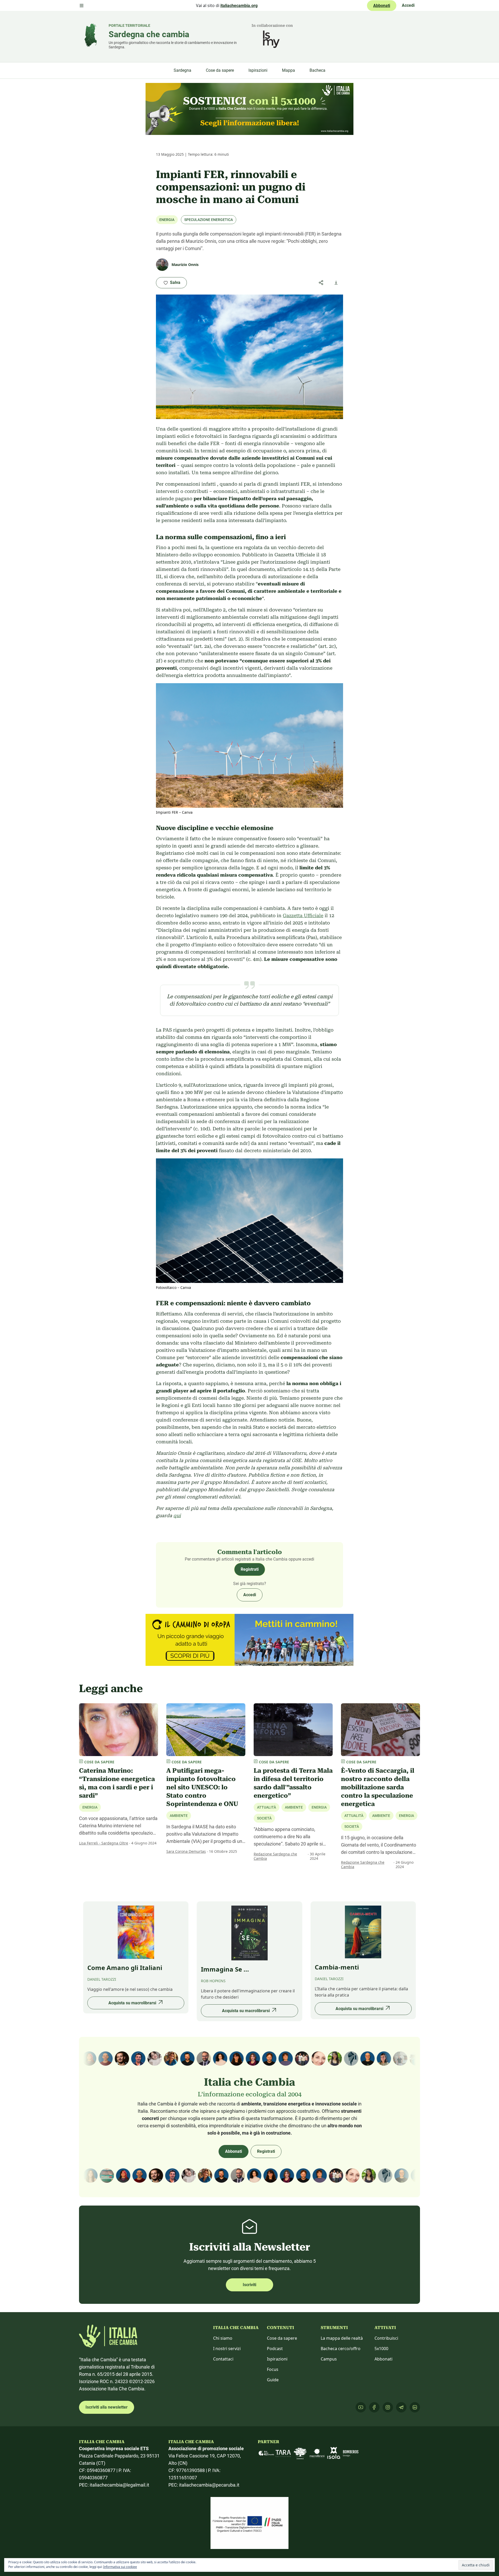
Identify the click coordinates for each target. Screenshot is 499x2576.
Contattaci (223, 2359)
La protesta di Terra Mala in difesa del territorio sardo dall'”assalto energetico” (293, 1783)
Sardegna (182, 70)
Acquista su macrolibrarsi (132, 2003)
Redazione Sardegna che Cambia (275, 1856)
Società (264, 1818)
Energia (167, 220)
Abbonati (382, 6)
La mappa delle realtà (342, 2338)
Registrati (250, 1569)
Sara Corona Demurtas (186, 1851)
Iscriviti (249, 2285)
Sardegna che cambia (149, 34)
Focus (273, 2369)
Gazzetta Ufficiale (303, 915)
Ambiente (179, 1816)
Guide (273, 2380)
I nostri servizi (227, 2349)
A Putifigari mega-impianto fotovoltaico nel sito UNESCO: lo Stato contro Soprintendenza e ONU (202, 1787)
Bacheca (317, 70)
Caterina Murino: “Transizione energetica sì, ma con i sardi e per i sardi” (117, 1783)
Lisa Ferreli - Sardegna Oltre (104, 1843)
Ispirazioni (258, 70)
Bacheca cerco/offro (341, 2349)
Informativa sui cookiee (120, 2567)
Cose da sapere (220, 70)
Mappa (288, 70)
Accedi (408, 5)
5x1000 (381, 2349)
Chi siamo (223, 2338)
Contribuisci (386, 2338)
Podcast (275, 2349)
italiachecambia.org (239, 6)
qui (177, 1515)
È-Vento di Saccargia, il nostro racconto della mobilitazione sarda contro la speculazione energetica (378, 1787)
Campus (329, 2359)
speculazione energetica (209, 220)
